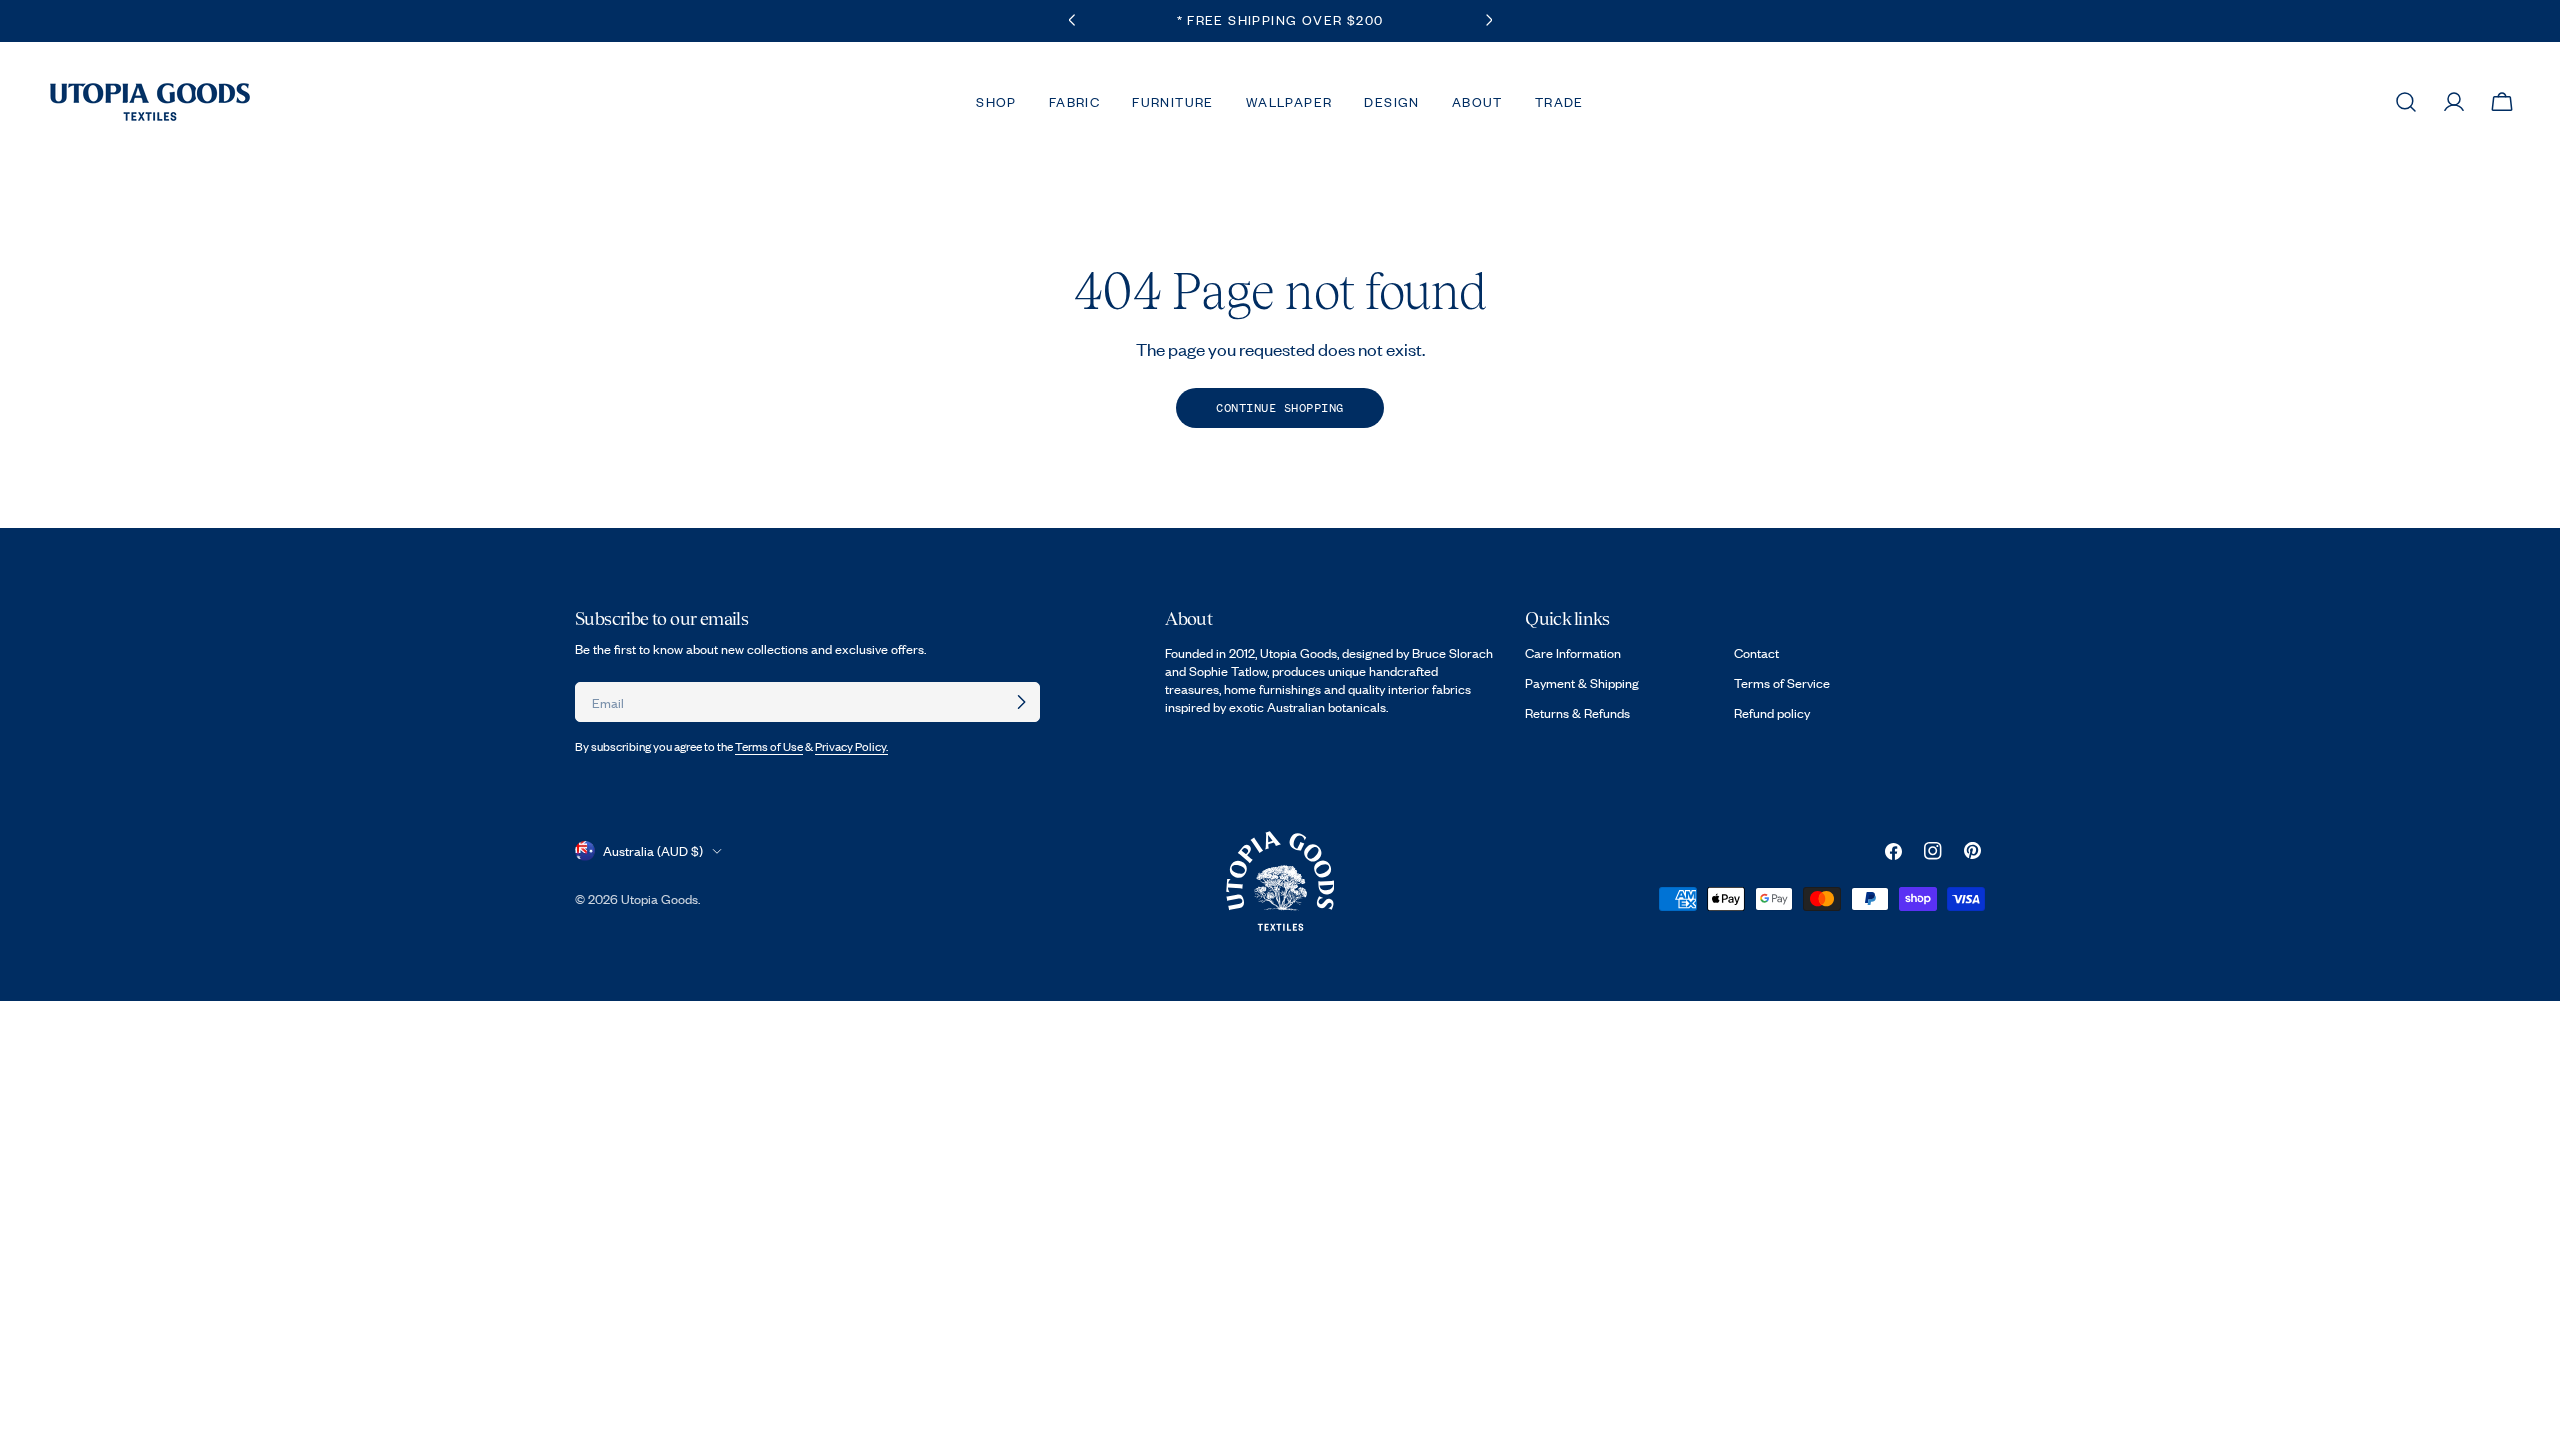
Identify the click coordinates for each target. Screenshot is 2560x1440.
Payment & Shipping (1582, 683)
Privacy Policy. (851, 746)
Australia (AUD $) (653, 851)
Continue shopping (1280, 408)
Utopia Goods (659, 899)
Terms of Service (1782, 683)
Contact (1756, 653)
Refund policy (1772, 713)
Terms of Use (769, 746)
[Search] (2406, 102)
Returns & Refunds (1577, 713)
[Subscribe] (1021, 702)
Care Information (1573, 653)
